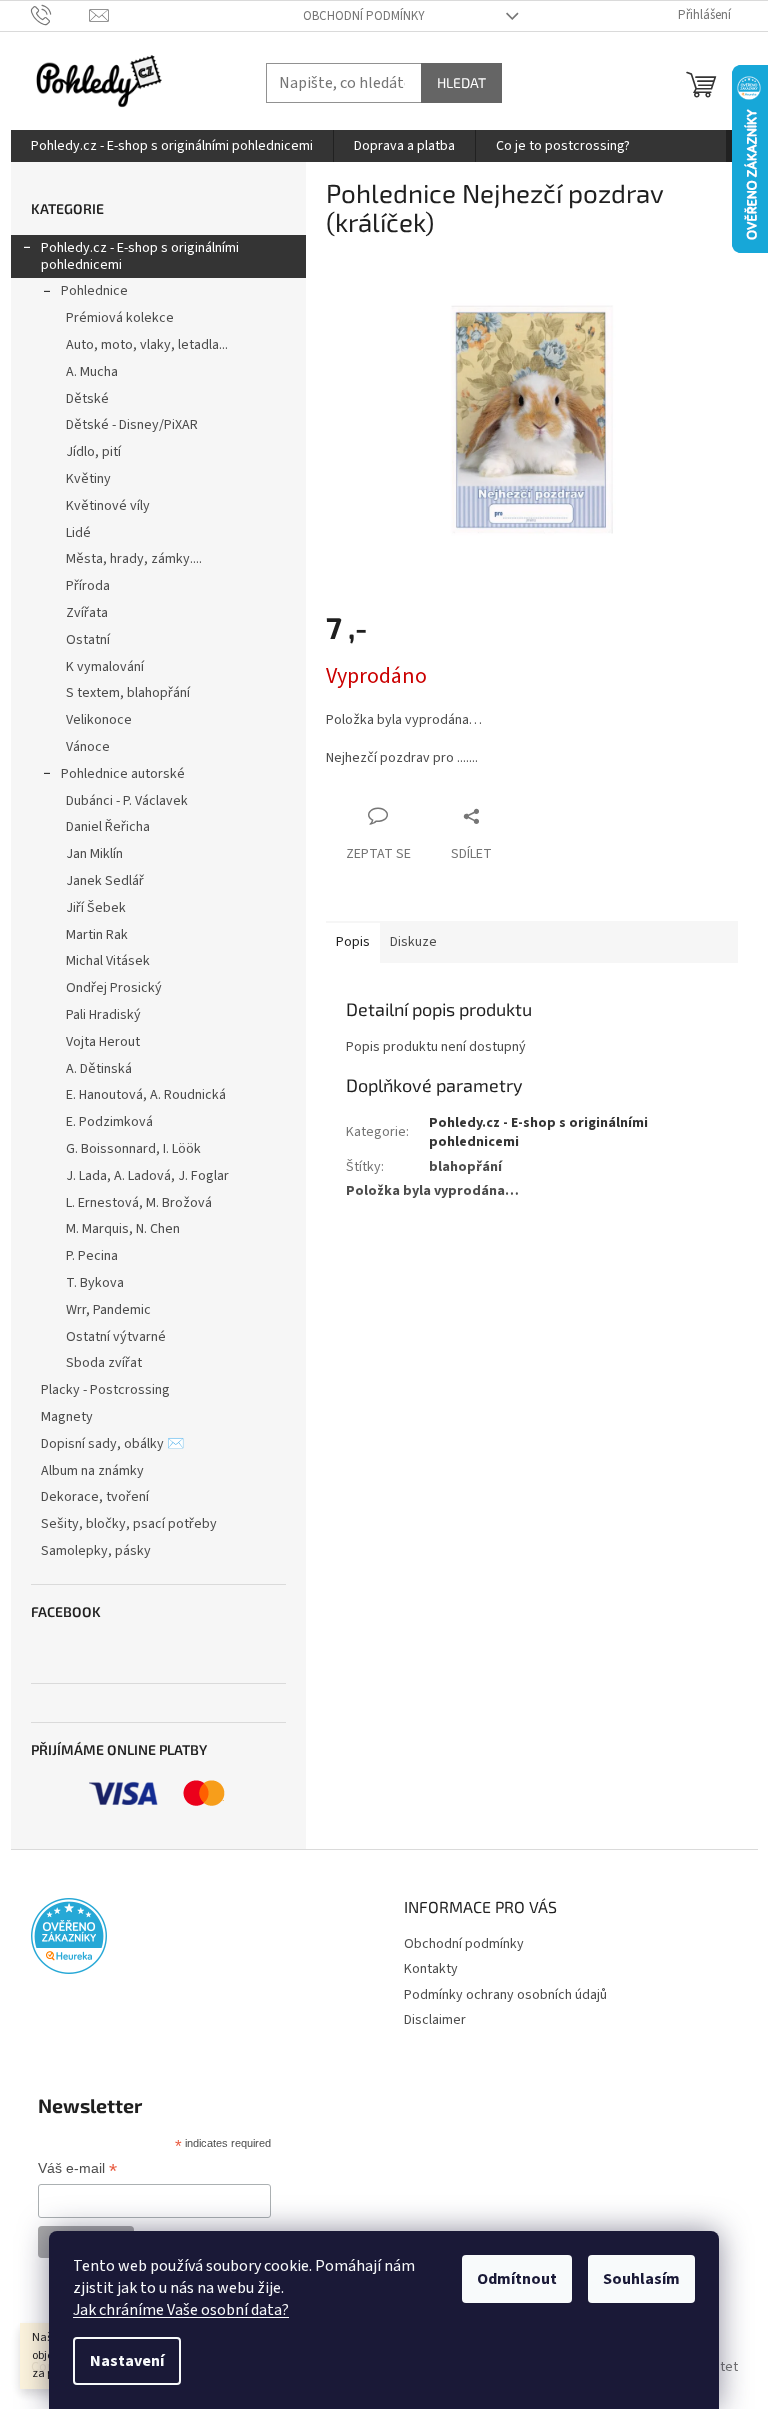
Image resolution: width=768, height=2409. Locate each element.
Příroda (88, 586)
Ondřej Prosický (114, 988)
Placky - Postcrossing (105, 1390)
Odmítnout (517, 2279)
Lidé (78, 533)
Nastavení (127, 2361)
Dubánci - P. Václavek (127, 801)
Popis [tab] (353, 942)
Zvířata (87, 613)
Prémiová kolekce (120, 318)
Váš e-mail (77, 2170)
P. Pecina (92, 1256)
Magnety (67, 1417)
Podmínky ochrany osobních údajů (505, 1995)
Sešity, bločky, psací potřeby (129, 1524)
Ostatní (88, 640)
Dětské (87, 399)
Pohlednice (94, 291)
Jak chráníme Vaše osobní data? (181, 2310)
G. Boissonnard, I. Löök (133, 1149)
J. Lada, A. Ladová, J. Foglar (147, 1176)
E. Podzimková (109, 1122)
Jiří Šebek (96, 908)
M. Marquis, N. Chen (123, 1229)
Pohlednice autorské (123, 774)
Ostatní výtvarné (116, 1337)
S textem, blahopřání (128, 693)
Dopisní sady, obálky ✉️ (112, 1444)
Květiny (88, 479)
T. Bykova (95, 1283)
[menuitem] (172, 146)
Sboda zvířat (104, 1363)
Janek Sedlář (105, 881)
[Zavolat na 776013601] (60, 15)
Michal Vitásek (108, 961)
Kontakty (431, 1969)
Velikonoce (99, 720)
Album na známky (92, 1471)
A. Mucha (92, 372)
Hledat (461, 82)
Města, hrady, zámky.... (134, 559)
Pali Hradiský (103, 1015)
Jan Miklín (94, 854)
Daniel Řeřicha (108, 827)
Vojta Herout (103, 1042)
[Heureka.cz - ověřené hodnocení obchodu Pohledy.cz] (69, 1936)
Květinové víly (108, 506)
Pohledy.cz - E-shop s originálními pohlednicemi (140, 256)
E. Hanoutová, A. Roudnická (146, 1095)
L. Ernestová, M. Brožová (139, 1203)
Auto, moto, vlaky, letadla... (147, 345)
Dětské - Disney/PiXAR (132, 425)
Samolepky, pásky (96, 1551)
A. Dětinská (99, 1069)
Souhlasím (641, 2279)
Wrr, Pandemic (108, 1310)
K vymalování (105, 667)
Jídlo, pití (93, 452)
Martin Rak (97, 935)
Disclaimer (435, 2020)
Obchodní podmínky (364, 16)
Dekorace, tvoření (95, 1497)
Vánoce (88, 747)
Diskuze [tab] (413, 942)
